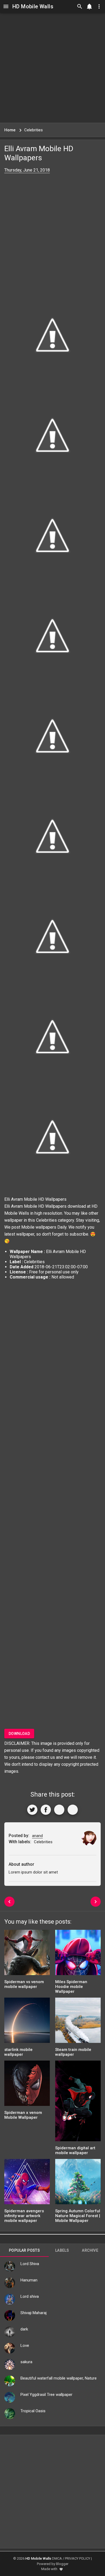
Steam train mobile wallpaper (73, 2052)
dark (24, 2329)
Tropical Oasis (33, 2411)
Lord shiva (30, 2296)
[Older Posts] (96, 1902)
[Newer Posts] (9, 1902)
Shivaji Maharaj (34, 2313)
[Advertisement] (52, 68)
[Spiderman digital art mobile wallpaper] (78, 2103)
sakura (26, 2362)
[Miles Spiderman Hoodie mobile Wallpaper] (78, 1954)
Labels (62, 2250)
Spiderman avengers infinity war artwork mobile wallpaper (24, 2216)
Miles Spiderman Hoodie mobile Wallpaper (71, 1987)
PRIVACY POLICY (78, 2558)
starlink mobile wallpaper (18, 2052)
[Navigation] (6, 6)
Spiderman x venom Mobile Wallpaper (23, 2115)
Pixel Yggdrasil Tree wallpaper (46, 2395)
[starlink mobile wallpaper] (27, 2022)
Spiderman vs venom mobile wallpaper (24, 1984)
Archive (90, 2250)
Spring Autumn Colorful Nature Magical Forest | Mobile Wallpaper (78, 2216)
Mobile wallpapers (39, 1227)
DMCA (57, 2558)
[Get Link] (59, 1810)
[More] (73, 1810)
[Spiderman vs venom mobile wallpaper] (27, 1954)
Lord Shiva (30, 2264)
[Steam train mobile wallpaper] (78, 2022)
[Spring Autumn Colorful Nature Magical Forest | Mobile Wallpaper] (78, 2183)
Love (25, 2345)
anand (37, 1836)
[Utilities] (99, 6)
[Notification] (89, 6)
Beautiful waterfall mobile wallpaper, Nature (59, 2378)
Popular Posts (24, 2250)
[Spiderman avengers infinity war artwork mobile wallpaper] (27, 2183)
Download (19, 1734)
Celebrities (46, 1220)
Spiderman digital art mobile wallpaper (75, 2150)
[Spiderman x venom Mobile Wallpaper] (27, 2085)
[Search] (80, 6)
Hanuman (29, 2280)
